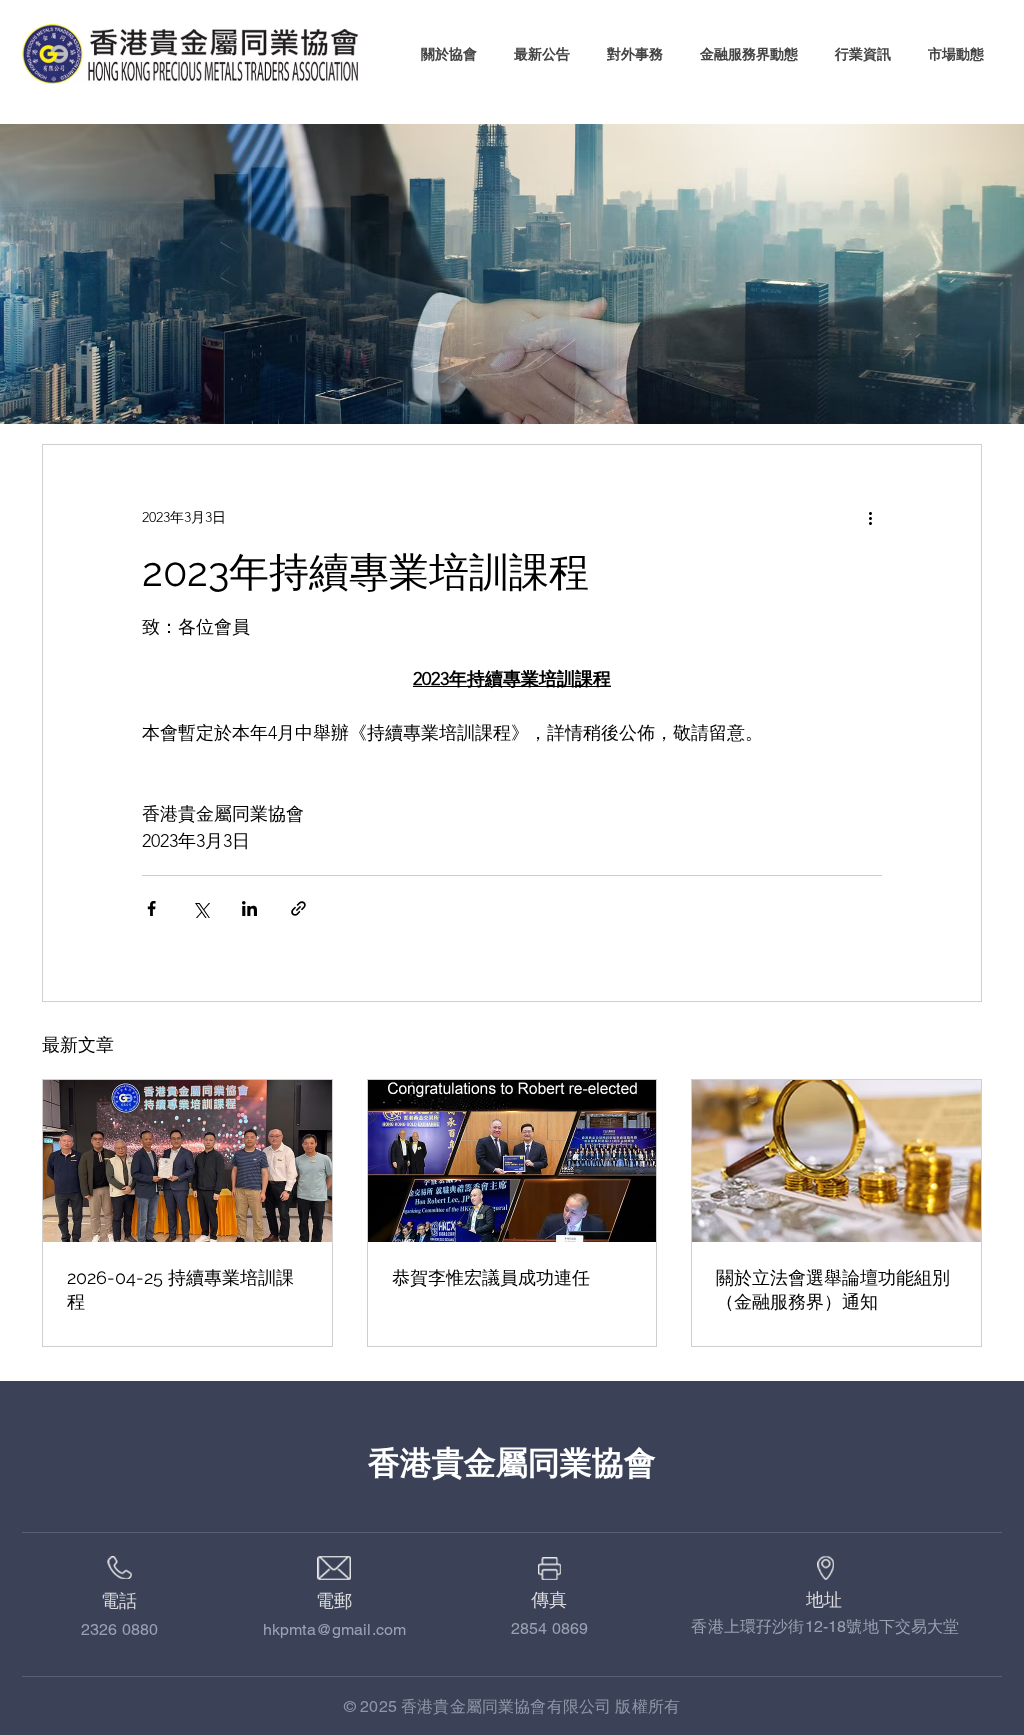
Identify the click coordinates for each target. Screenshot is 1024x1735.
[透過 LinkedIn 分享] (249, 908)
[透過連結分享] (298, 908)
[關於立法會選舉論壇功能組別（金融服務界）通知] (836, 1161)
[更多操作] (870, 517)
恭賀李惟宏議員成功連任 (491, 1277)
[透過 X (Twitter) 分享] (200, 908)
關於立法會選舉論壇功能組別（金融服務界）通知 (833, 1289)
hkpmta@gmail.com (335, 1629)
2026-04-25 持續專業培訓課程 (180, 1289)
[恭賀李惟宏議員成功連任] (512, 1161)
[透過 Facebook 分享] (151, 908)
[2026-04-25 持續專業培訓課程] (187, 1161)
